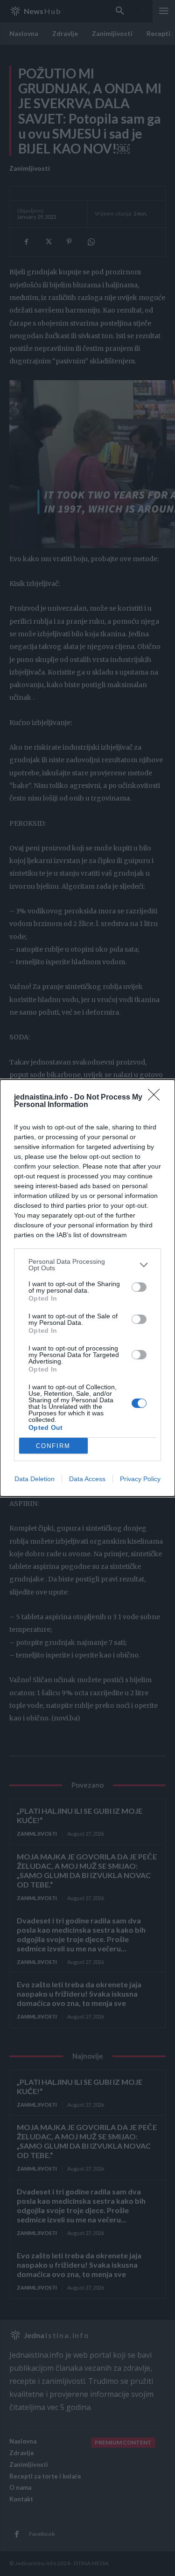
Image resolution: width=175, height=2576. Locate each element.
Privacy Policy (140, 1479)
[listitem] (87, 1265)
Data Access (87, 1479)
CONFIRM (53, 1446)
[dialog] (87, 1288)
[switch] (139, 1287)
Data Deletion (35, 1479)
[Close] (157, 1098)
